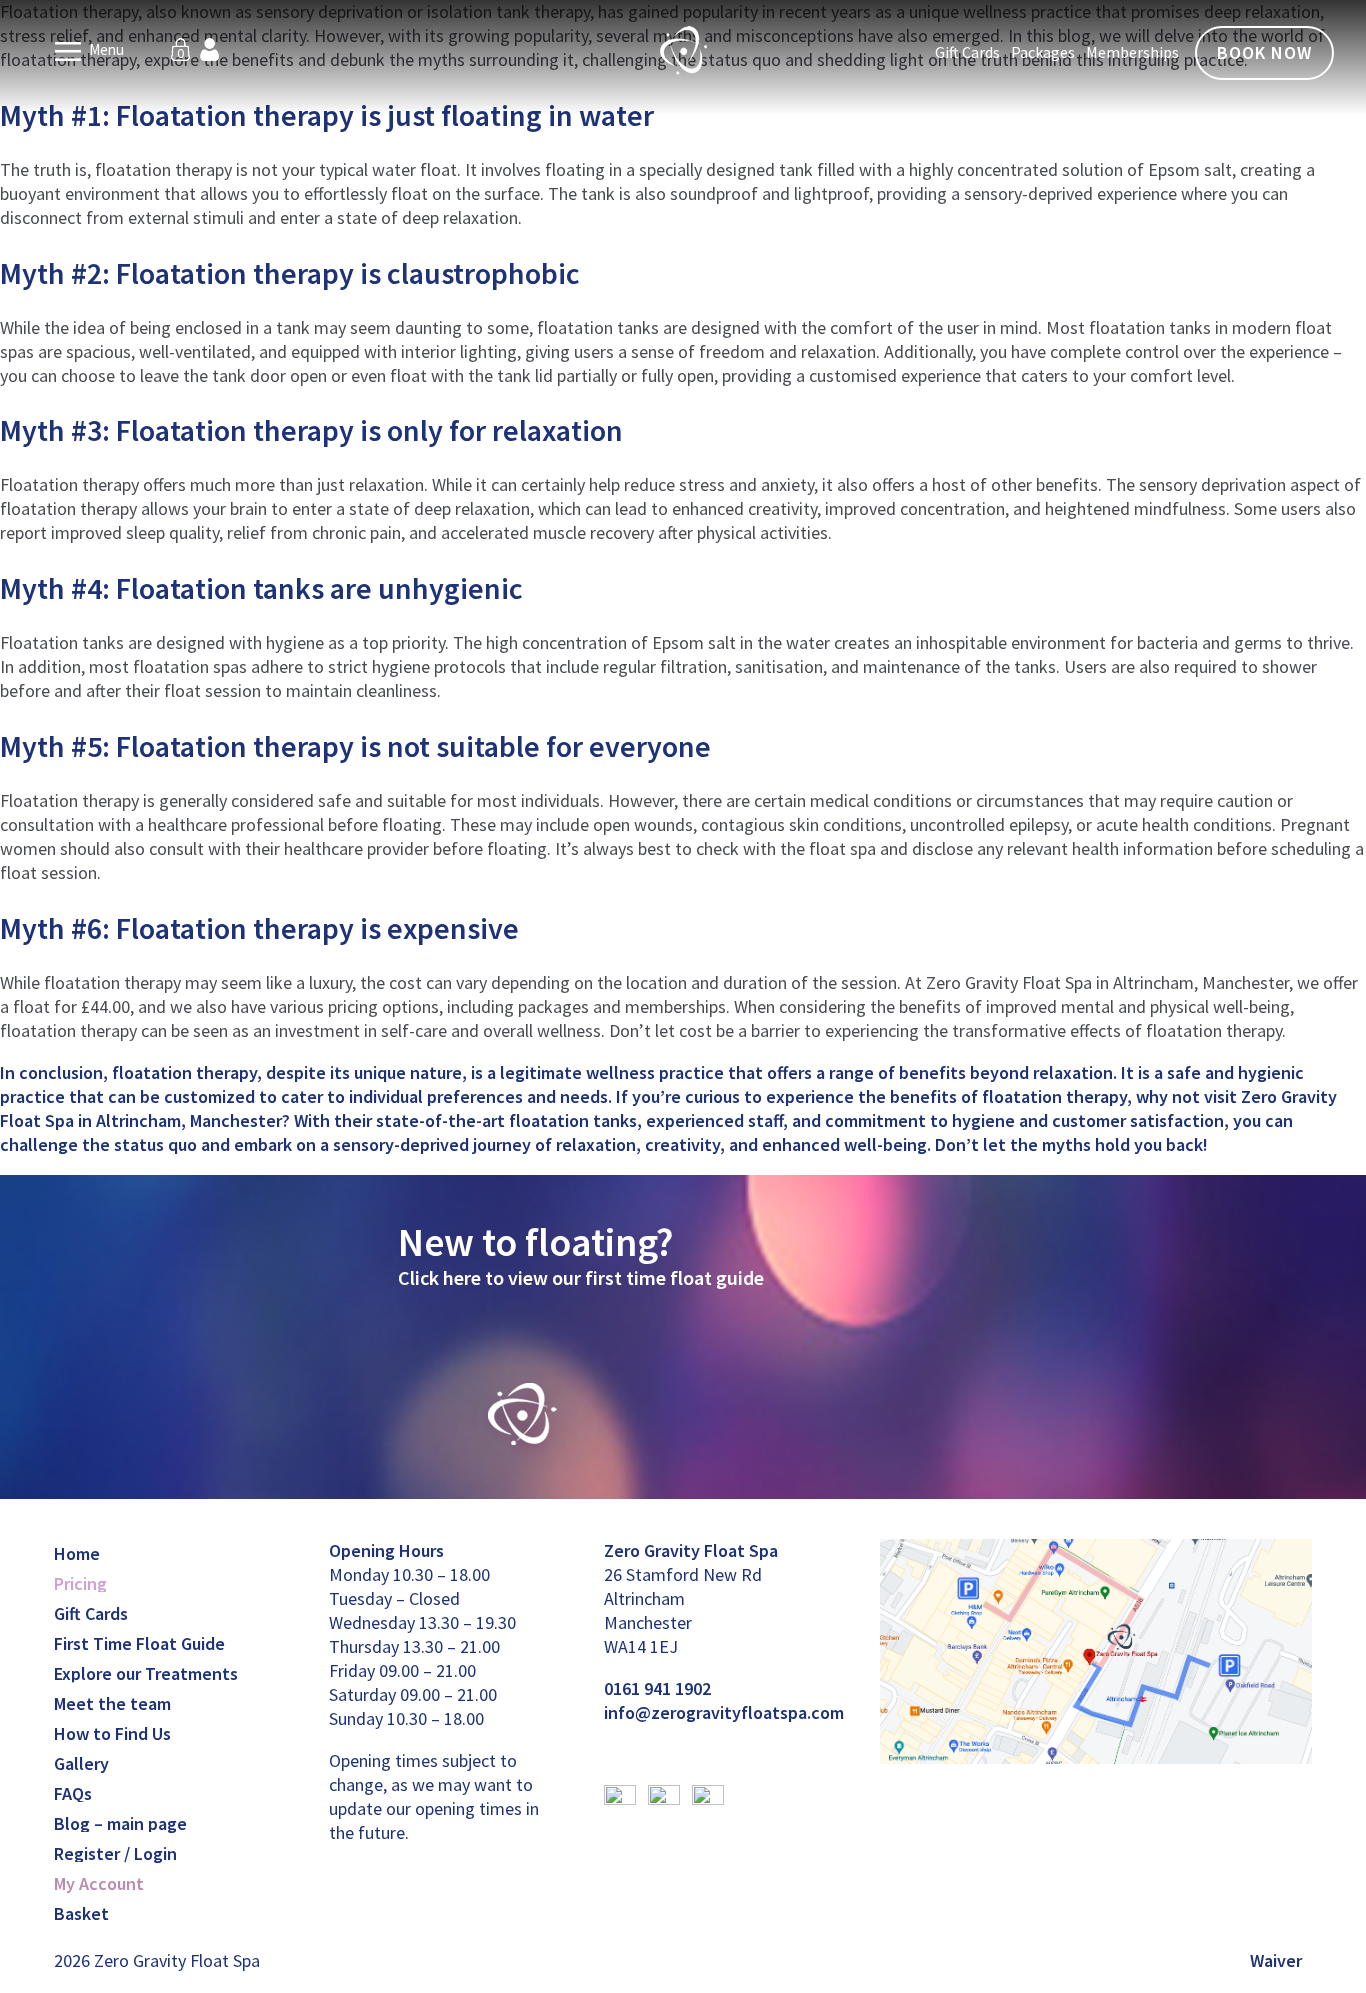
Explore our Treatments (146, 1673)
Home (77, 1553)
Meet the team (112, 1703)
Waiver (1276, 1960)
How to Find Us (112, 1733)
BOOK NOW (1264, 52)
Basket (81, 1913)
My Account (99, 1883)
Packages (1043, 52)
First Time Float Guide (139, 1643)
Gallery (81, 1763)
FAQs (73, 1793)
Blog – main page (120, 1823)
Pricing (80, 1583)
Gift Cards (967, 52)
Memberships (1132, 52)
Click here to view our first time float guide (581, 1277)
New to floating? (535, 1242)
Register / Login (115, 1853)
